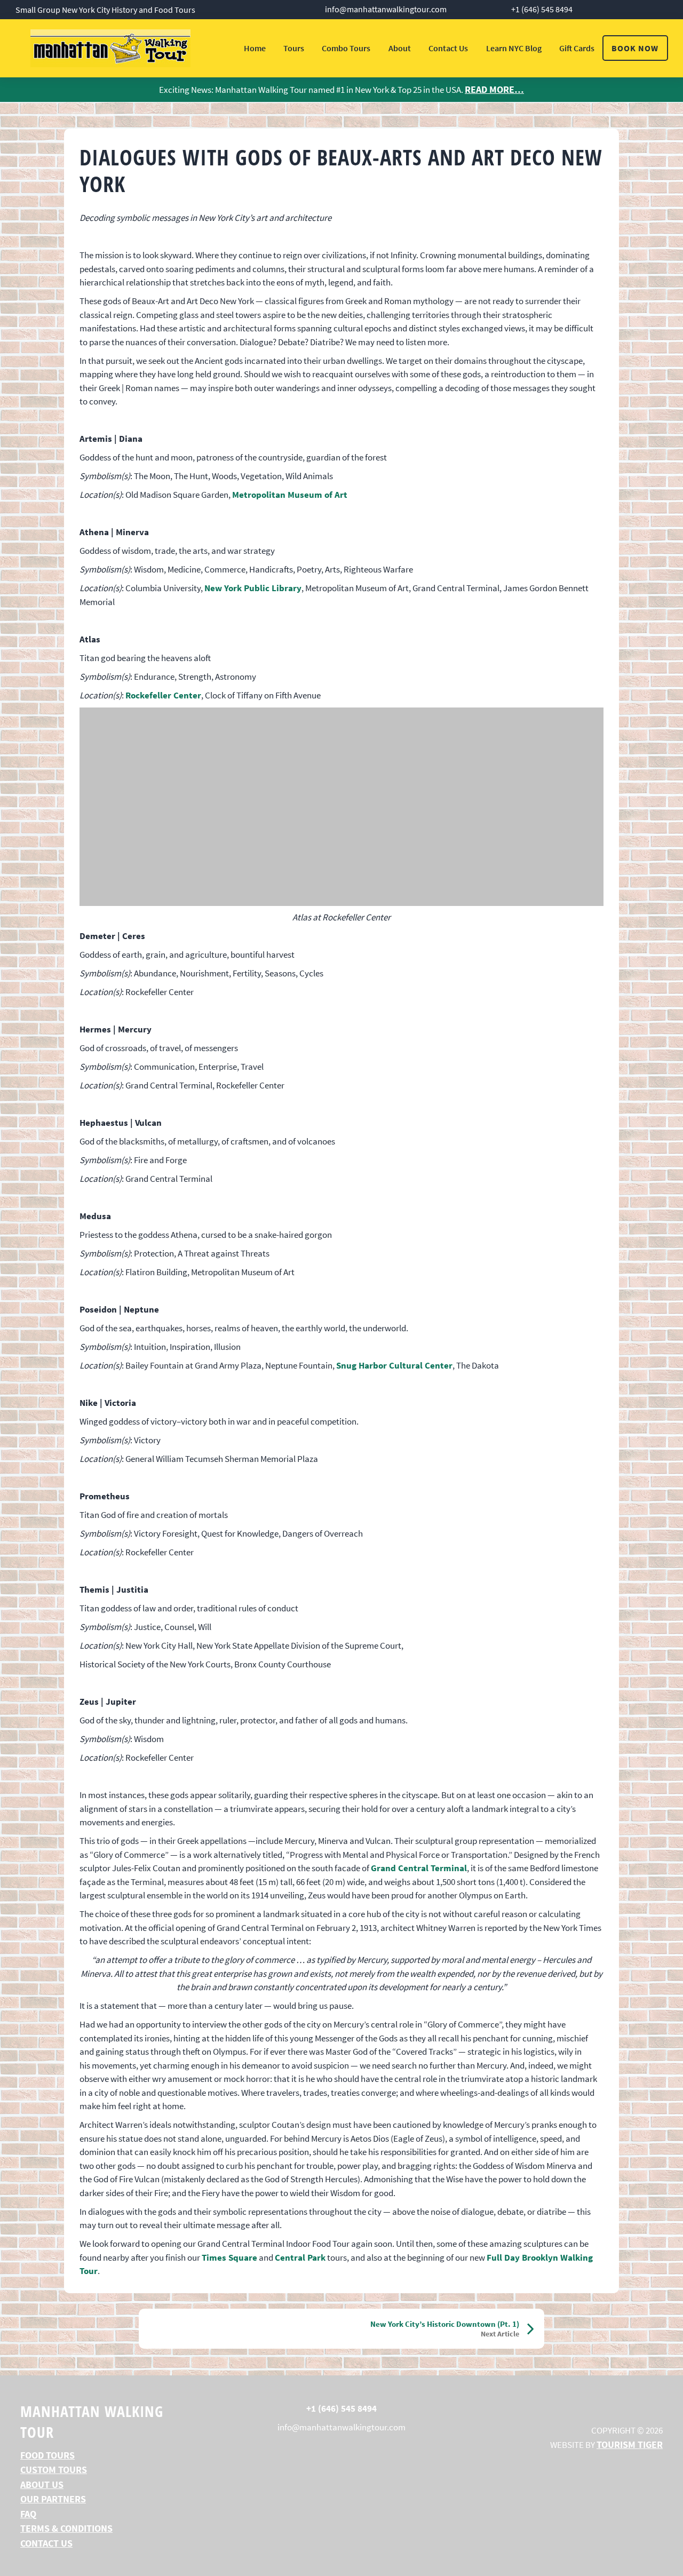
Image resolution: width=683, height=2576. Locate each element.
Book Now (635, 48)
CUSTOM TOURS (54, 2470)
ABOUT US (42, 2484)
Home (255, 48)
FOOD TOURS (47, 2455)
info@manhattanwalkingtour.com (386, 9)
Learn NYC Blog (514, 48)
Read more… (494, 89)
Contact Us (448, 48)
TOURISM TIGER (630, 2444)
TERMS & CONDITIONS (66, 2528)
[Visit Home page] (110, 48)
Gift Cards (577, 48)
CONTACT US (46, 2543)
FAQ (28, 2514)
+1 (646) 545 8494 (542, 9)
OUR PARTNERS (53, 2499)
